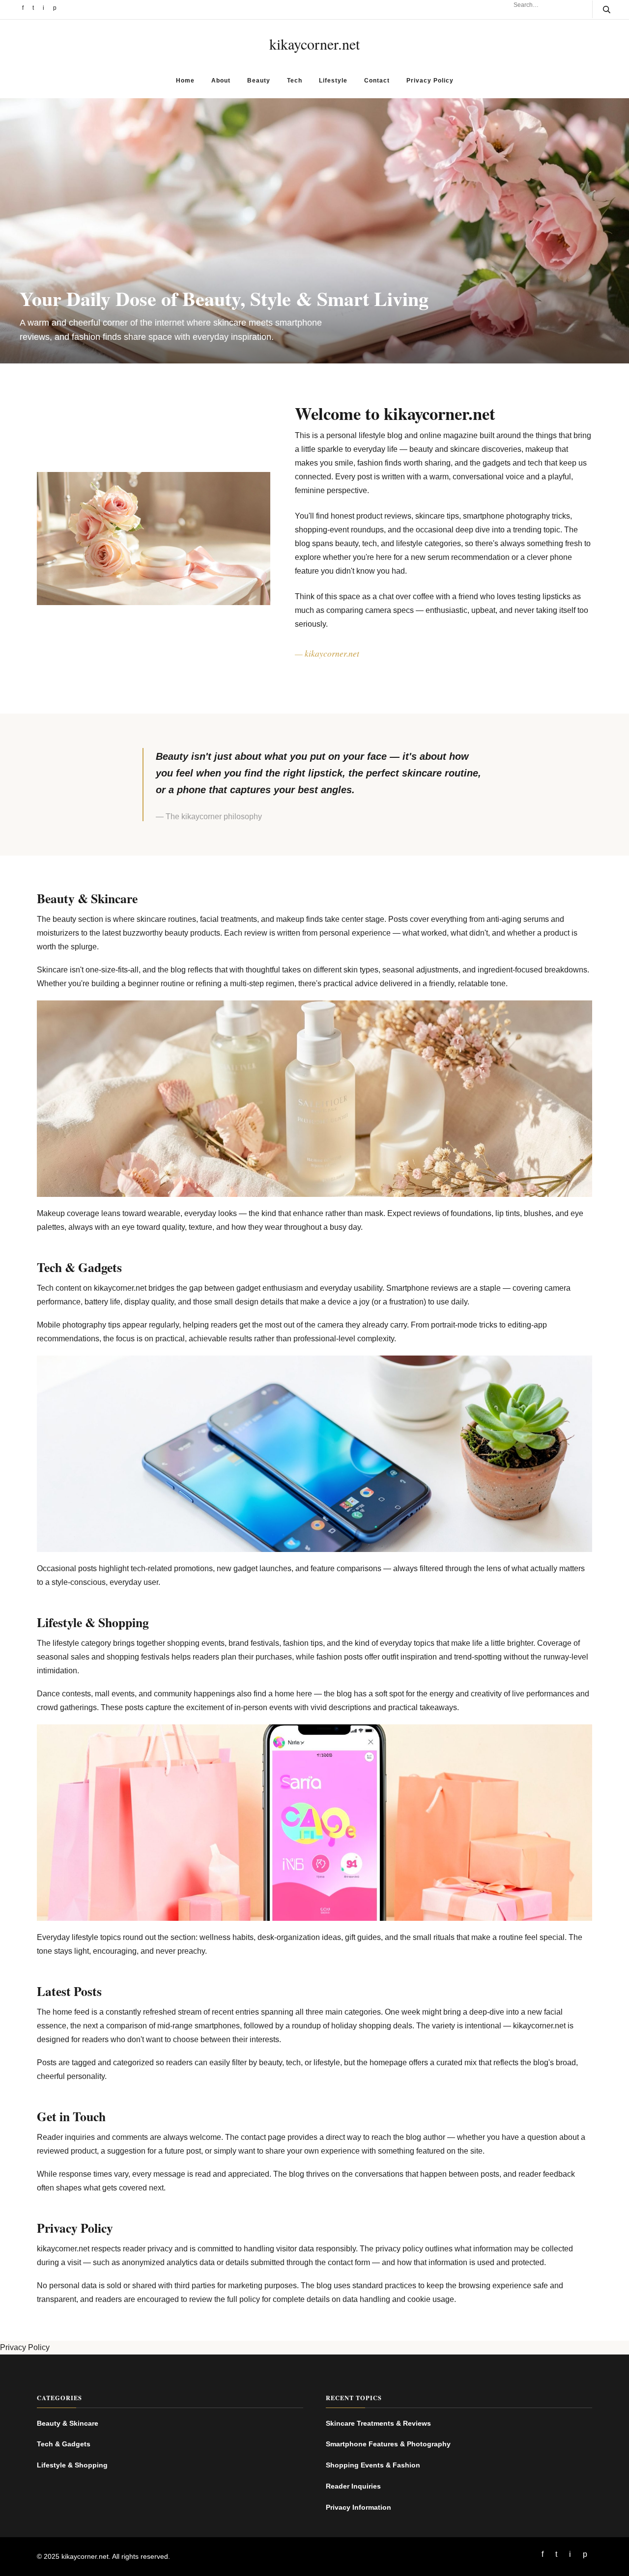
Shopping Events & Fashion (373, 2465)
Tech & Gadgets (64, 2444)
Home (185, 81)
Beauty (259, 81)
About (221, 81)
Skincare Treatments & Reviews (378, 2423)
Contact (377, 81)
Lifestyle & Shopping (72, 2465)
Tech (295, 81)
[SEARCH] (601, 9)
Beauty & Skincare (68, 2423)
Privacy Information (358, 2507)
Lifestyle (333, 81)
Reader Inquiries (353, 2486)
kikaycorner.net (314, 44)
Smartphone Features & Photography (388, 2444)
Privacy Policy (430, 81)
